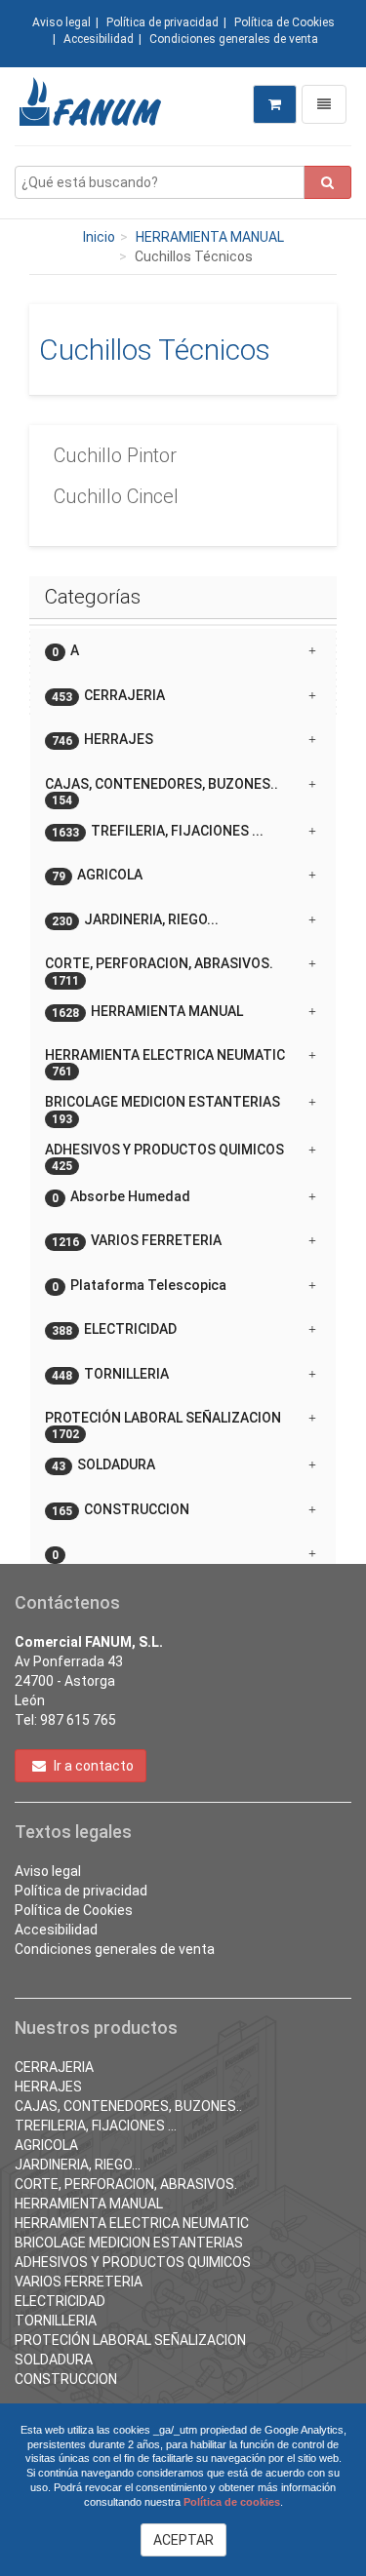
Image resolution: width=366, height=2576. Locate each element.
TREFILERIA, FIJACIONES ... (96, 2126)
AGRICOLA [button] (97, 875)
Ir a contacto (92, 1766)
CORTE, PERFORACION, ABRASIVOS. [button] (159, 971)
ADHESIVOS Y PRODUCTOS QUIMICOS (133, 2262)
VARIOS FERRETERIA (79, 2282)
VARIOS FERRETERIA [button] (137, 1241)
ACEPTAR (183, 2540)
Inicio (99, 237)
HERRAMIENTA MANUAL (210, 237)
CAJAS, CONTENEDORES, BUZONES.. (128, 2106)
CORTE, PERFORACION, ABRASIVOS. (126, 2184)
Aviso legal (61, 22)
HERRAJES (48, 2087)
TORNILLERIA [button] (110, 1374)
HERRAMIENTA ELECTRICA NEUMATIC (132, 2223)
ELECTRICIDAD (60, 2301)
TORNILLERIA (56, 2321)
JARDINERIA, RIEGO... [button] (135, 920)
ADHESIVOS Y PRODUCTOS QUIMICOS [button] (164, 1157)
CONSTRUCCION (66, 2379)
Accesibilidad (99, 39)
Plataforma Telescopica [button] (139, 1286)
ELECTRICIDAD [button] (114, 1329)
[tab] (183, 651)
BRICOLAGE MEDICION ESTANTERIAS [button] (163, 1109)
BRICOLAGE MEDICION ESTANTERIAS (129, 2243)
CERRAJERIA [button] (108, 696)
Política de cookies (232, 2502)
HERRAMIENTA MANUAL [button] (147, 1012)
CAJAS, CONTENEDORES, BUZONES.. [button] (162, 791)
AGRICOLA (46, 2145)
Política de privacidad (163, 22)
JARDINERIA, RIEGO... (78, 2165)
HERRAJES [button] (102, 740)
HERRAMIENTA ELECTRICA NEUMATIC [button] (165, 1062)
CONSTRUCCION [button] (121, 1510)
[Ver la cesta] (275, 104)
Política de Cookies (285, 22)
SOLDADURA (54, 2360)
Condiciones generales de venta (234, 39)
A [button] (65, 651)
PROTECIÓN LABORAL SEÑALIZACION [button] (163, 1425)
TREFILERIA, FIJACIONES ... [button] (158, 831)
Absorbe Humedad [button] (121, 1197)
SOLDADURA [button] (103, 1465)
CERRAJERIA (54, 2067)
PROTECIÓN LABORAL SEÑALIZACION (130, 2340)
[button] (183, 1546)
